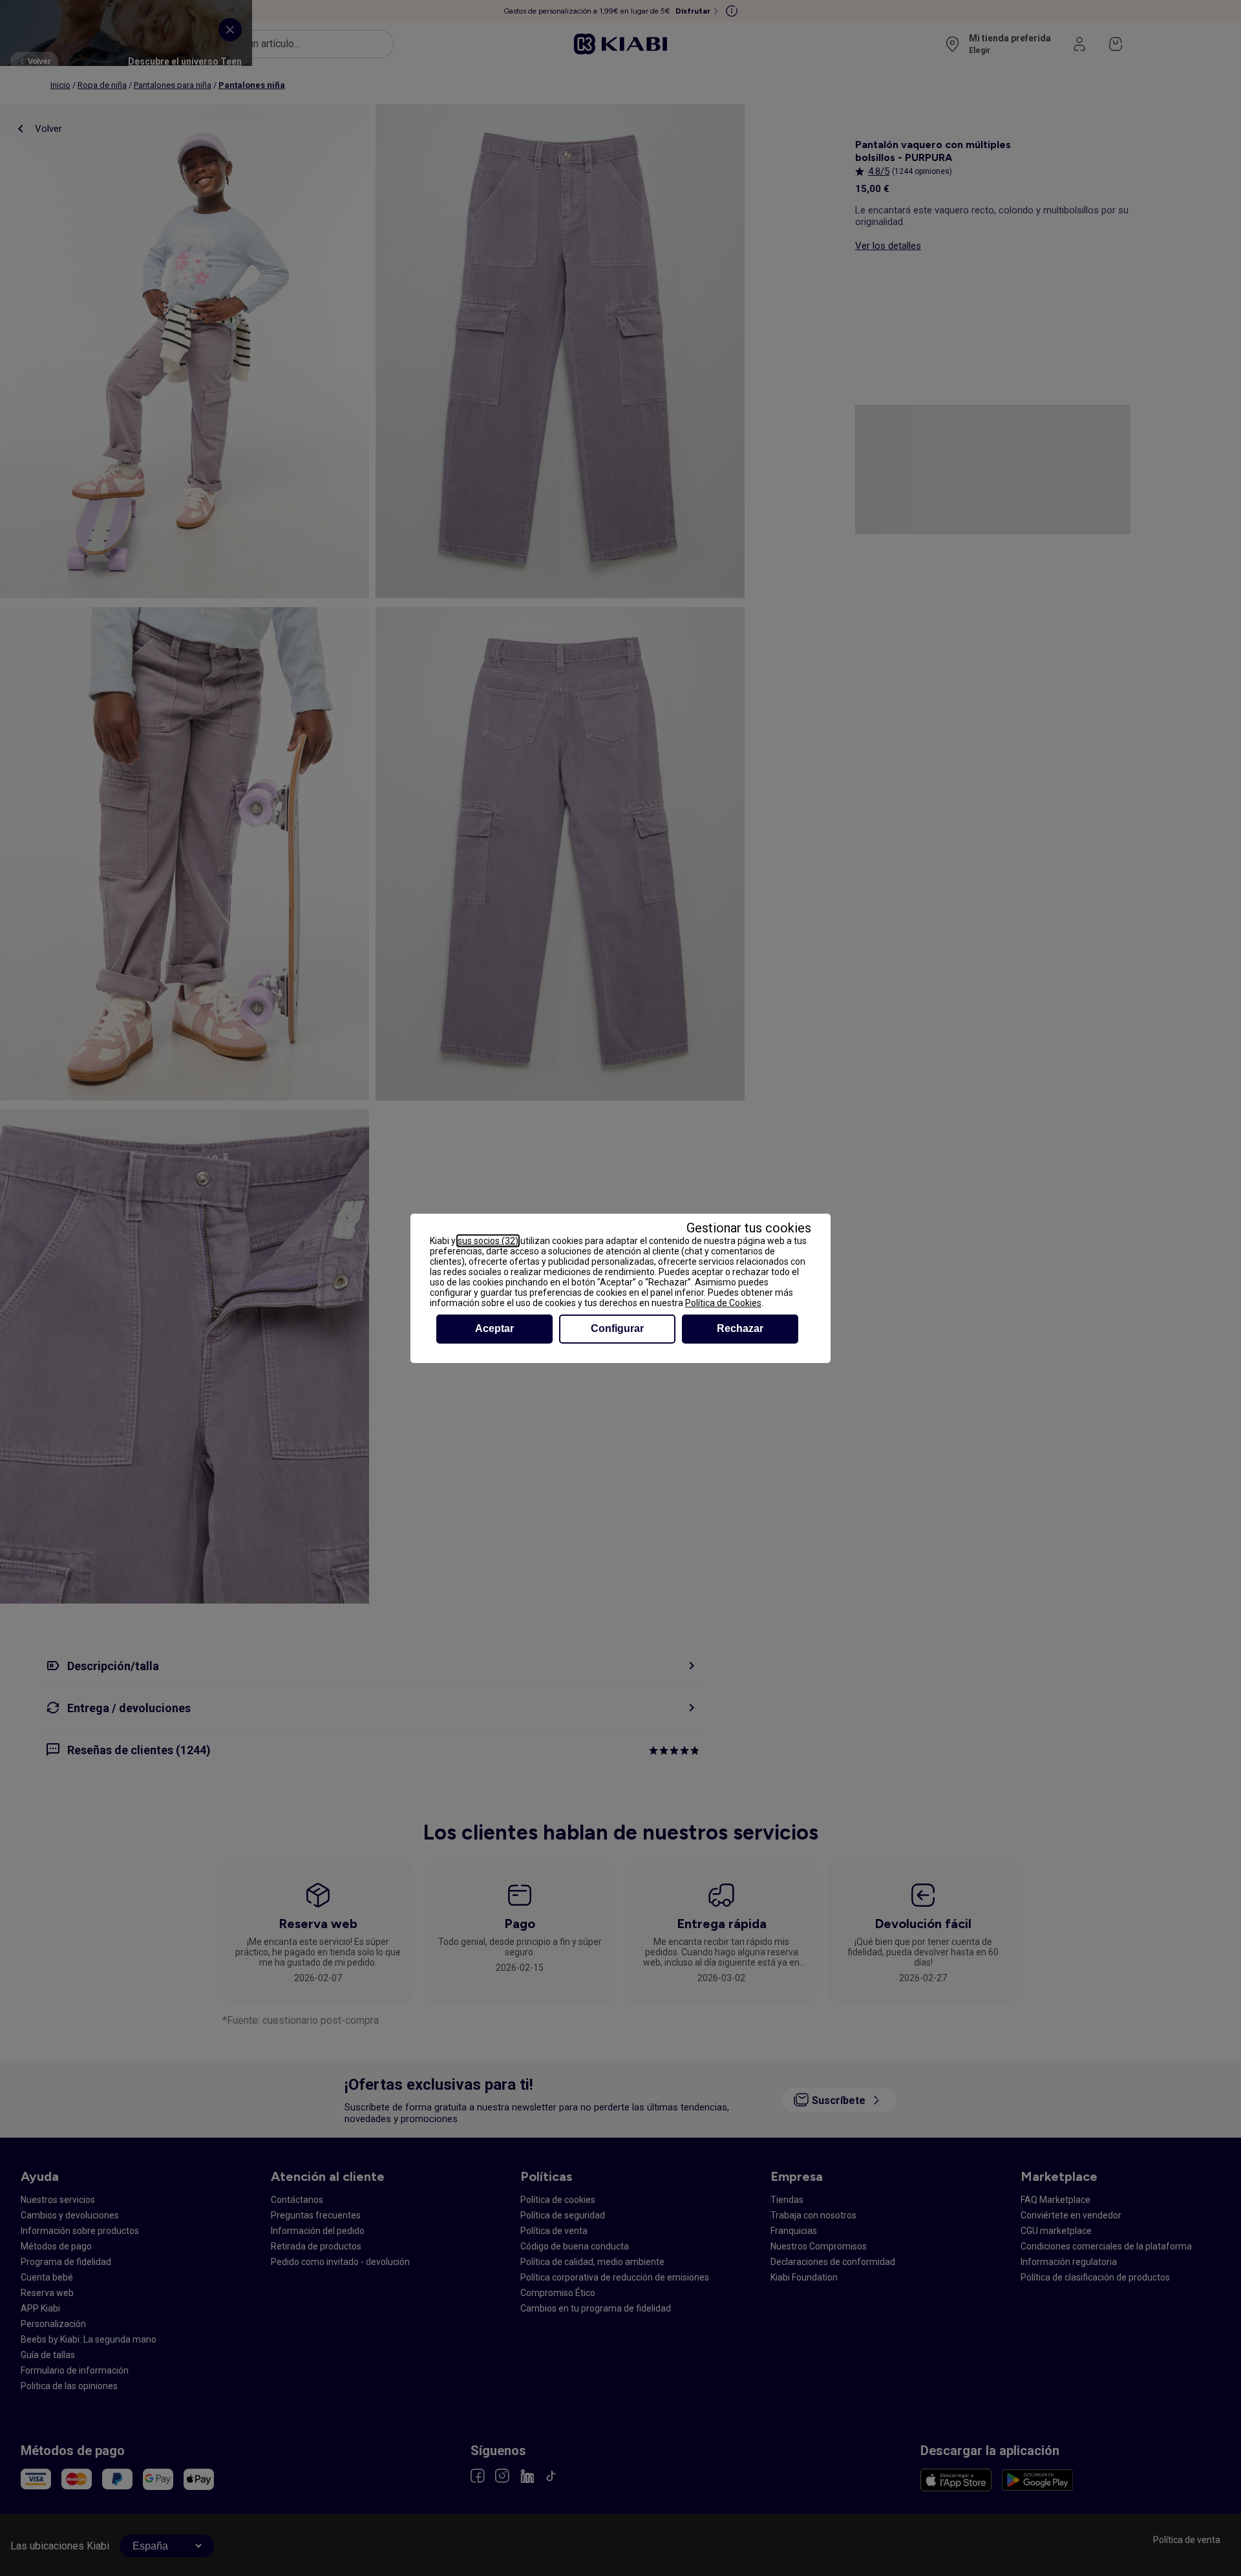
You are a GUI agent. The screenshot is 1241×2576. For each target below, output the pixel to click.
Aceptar (494, 1328)
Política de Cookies (723, 1303)
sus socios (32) (488, 1241)
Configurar (617, 1328)
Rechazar (740, 1328)
